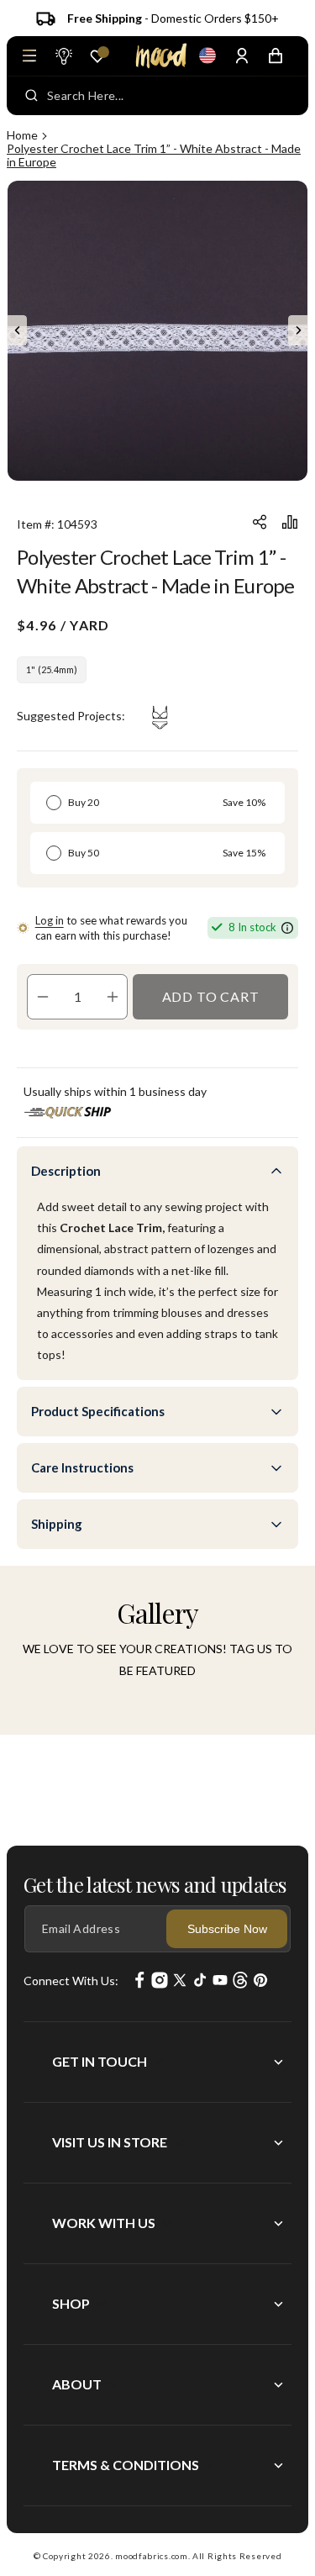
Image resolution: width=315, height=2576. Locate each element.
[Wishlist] (97, 56)
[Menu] (29, 55)
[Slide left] (17, 330)
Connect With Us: (71, 1981)
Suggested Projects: (71, 716)
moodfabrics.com (152, 2556)
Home (22, 135)
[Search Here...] (31, 96)
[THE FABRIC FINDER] (63, 55)
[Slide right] (298, 330)
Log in (50, 920)
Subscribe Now (227, 1929)
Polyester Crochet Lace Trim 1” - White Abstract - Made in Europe (154, 155)
